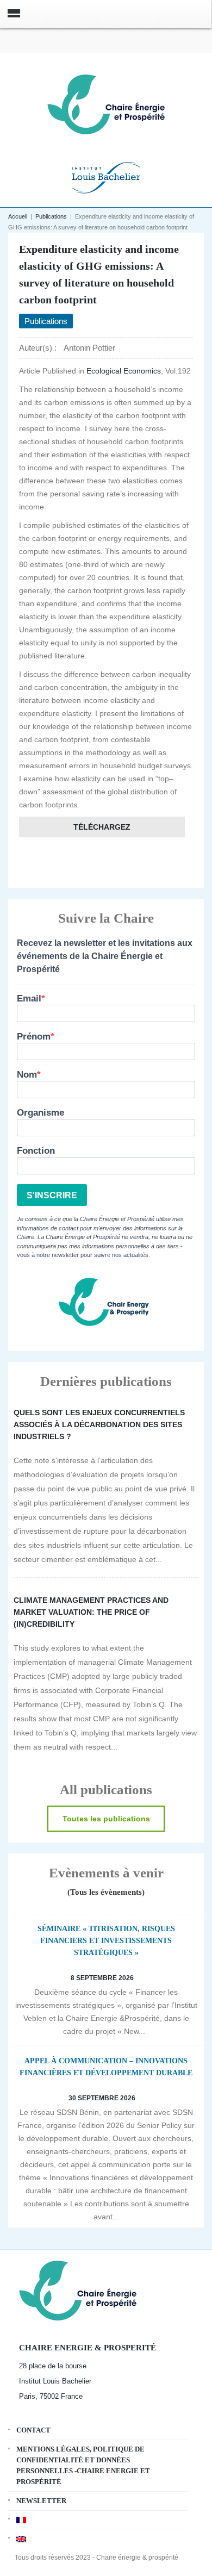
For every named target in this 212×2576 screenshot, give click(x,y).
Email (29, 998)
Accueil (18, 216)
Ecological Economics (124, 371)
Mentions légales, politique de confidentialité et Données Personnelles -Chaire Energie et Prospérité (83, 2465)
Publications (51, 216)
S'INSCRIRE (52, 1195)
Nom (27, 1075)
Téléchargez (102, 827)
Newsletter (41, 2501)
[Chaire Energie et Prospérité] (106, 103)
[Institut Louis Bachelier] (106, 176)
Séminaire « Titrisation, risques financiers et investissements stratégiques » (106, 1941)
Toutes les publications (106, 1819)
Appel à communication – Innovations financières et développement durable (106, 2067)
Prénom (34, 1037)
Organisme (40, 1113)
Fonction (36, 1151)
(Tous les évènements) (106, 1892)
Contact (33, 2430)
